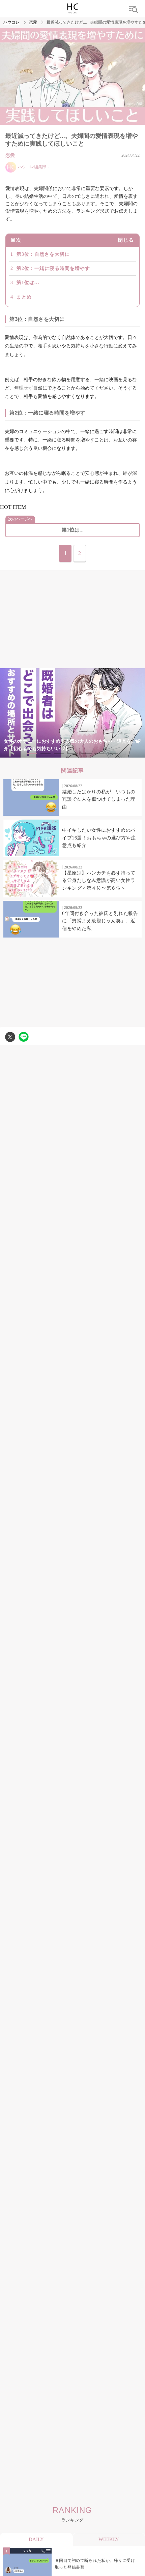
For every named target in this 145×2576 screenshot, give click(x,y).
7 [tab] (113, 754)
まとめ (24, 297)
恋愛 (33, 22)
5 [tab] (86, 754)
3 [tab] (59, 754)
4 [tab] (72, 754)
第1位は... (28, 283)
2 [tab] (46, 754)
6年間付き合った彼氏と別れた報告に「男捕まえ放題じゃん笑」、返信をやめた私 (100, 921)
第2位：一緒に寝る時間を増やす (53, 268)
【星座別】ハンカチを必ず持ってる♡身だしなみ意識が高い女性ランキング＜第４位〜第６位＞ (99, 881)
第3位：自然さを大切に (43, 254)
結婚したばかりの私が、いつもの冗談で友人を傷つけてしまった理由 (99, 799)
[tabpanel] (72, 713)
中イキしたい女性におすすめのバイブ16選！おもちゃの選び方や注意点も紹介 (99, 838)
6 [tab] (99, 754)
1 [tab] (32, 754)
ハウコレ (11, 22)
